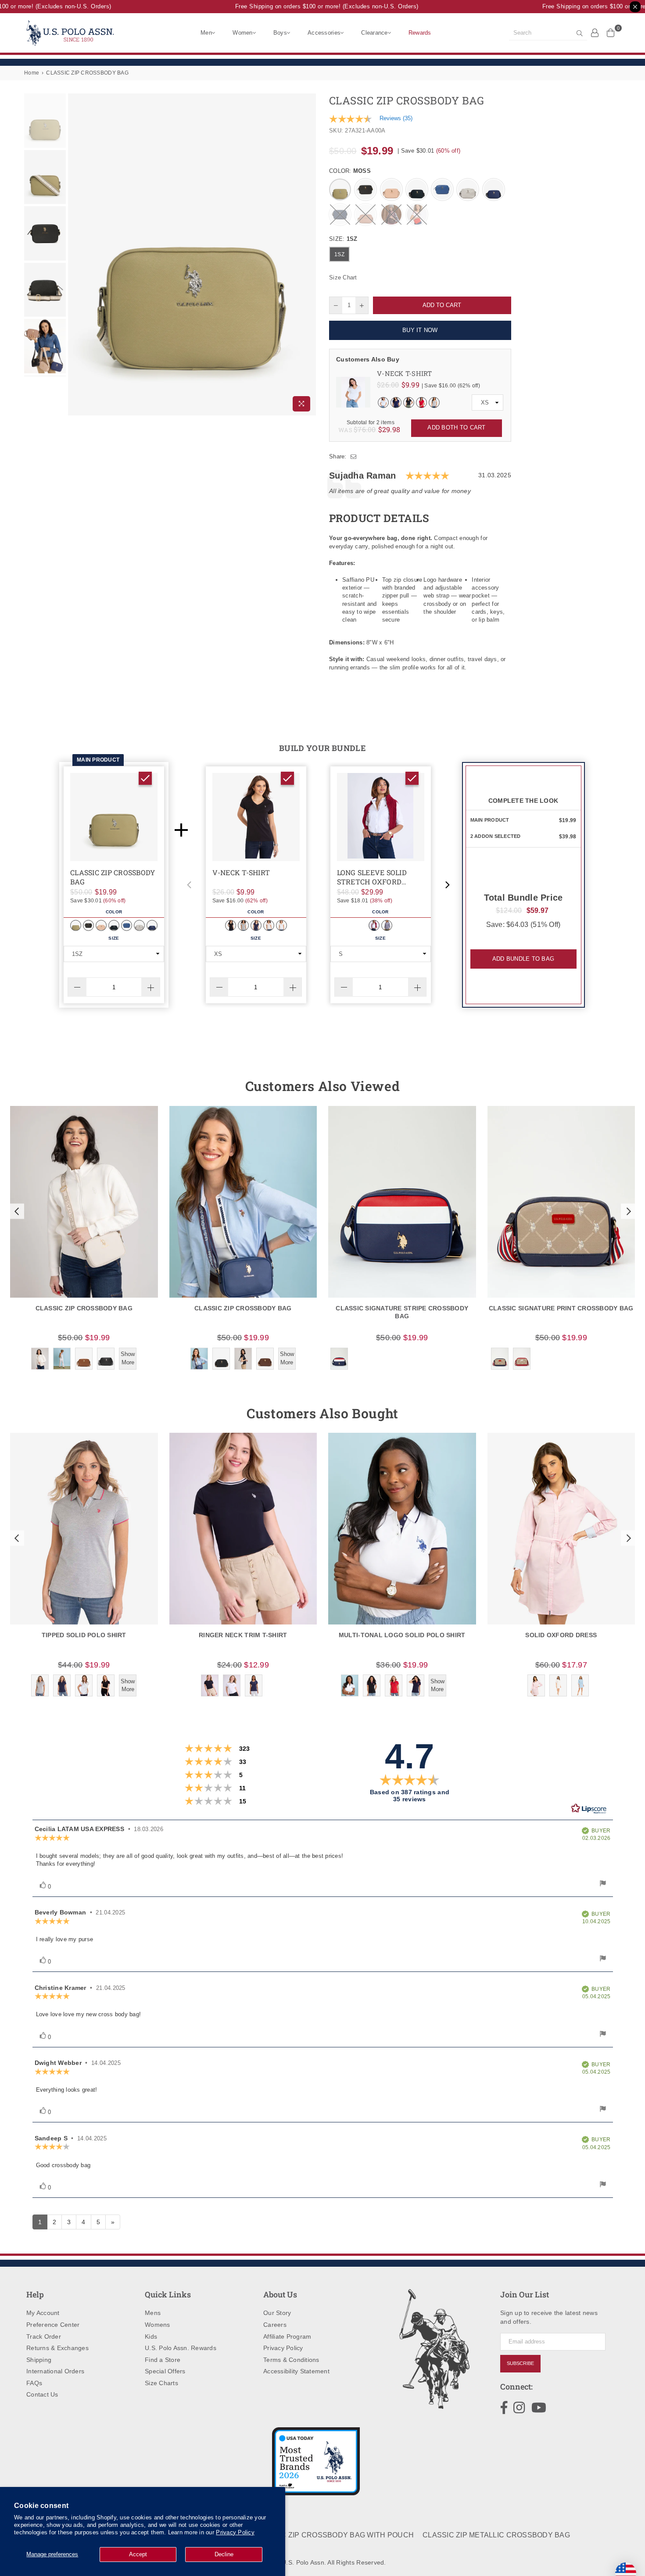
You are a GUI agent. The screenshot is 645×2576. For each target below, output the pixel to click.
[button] (189, 885)
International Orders (55, 2371)
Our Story (277, 2313)
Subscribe (520, 2363)
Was (357, 430)
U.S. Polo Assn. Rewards (181, 2348)
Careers (275, 2325)
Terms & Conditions (291, 2360)
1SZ (339, 254)
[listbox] (487, 403)
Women (242, 33)
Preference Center (53, 2325)
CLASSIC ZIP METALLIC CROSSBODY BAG (496, 2535)
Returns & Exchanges (57, 2348)
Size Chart (343, 277)
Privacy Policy (235, 2532)
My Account (43, 2313)
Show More (128, 1358)
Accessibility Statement (296, 2371)
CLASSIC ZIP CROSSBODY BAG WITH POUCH (334, 2535)
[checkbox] (145, 778)
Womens (158, 2325)
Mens (153, 2313)
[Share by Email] (354, 457)
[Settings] (595, 32)
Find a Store (163, 2360)
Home (32, 73)
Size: (343, 239)
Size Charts (161, 2383)
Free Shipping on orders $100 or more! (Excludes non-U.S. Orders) (309, 6)
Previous (76, 255)
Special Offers (165, 2371)
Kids (151, 2336)
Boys (280, 33)
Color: (350, 171)
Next (308, 255)
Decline (224, 2554)
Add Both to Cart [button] (456, 428)
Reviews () (396, 118)
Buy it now (420, 330)
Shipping (39, 2360)
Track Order (44, 2336)
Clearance (374, 33)
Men (206, 33)
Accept (138, 2554)
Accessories (324, 33)
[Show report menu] (603, 1884)
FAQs (34, 2383)
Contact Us (42, 2394)
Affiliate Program (287, 2336)
